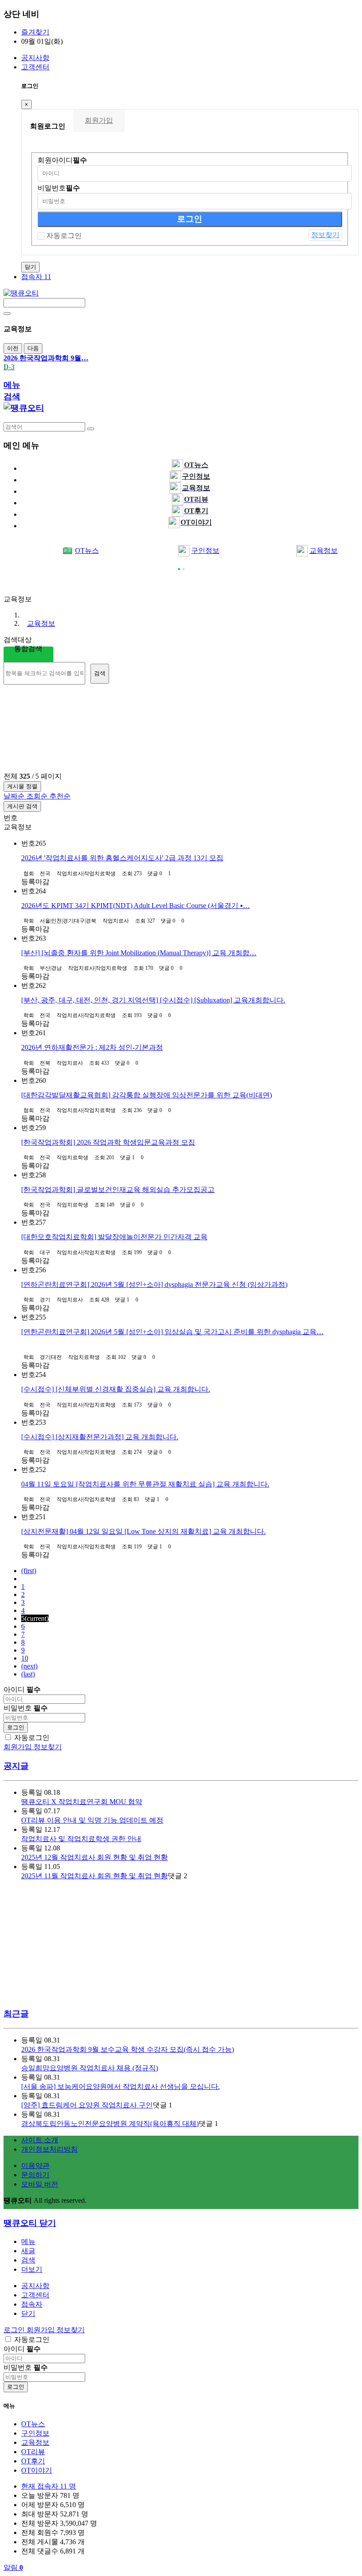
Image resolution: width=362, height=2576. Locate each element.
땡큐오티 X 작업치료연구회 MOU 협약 (82, 1802)
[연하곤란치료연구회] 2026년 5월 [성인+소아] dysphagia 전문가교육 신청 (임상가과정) (154, 1284)
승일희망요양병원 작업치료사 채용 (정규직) (90, 2068)
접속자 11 (36, 277)
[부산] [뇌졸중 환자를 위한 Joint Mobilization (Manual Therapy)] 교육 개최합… (139, 953)
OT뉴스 (87, 550)
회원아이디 (62, 160)
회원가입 (99, 120)
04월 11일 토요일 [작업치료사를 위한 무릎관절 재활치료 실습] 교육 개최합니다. (145, 1484)
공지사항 (35, 58)
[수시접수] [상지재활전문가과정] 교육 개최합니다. (100, 1437)
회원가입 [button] (41, 2330)
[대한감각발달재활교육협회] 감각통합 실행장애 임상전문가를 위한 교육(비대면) (147, 1095)
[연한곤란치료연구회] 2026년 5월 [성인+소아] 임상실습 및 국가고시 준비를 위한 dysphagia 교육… (172, 1332)
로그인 (16, 1727)
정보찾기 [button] (71, 2330)
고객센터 (35, 67)
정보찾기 (325, 235)
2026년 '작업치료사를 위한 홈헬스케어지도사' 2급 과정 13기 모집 (122, 858)
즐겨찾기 (35, 32)
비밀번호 (59, 188)
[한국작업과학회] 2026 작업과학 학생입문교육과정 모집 (108, 1142)
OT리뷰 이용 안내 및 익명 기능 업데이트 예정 (92, 1820)
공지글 (16, 1766)
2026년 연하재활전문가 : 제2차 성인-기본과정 (92, 1047)
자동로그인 (64, 236)
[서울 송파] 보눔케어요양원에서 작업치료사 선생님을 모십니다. (121, 2086)
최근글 (16, 2014)
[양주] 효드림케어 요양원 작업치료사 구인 (87, 2105)
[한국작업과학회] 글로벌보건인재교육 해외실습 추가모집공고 (118, 1190)
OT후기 (33, 2461)
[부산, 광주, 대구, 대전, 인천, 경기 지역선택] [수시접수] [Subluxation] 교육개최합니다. (153, 1000)
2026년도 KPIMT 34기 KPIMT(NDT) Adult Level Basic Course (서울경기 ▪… (136, 906)
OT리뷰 (33, 2452)
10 (25, 1658)
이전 (13, 348)
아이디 (22, 1689)
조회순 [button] (38, 796)
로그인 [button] (15, 2330)
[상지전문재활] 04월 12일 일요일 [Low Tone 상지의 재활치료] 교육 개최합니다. (143, 1531)
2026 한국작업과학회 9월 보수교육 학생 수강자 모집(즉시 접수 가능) (128, 2049)
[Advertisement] (74, 582)
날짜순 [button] (15, 796)
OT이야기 (37, 2470)
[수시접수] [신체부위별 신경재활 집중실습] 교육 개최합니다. (116, 1389)
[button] (32, 2269)
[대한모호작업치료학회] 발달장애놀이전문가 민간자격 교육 (114, 1237)
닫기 (30, 267)
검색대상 (18, 640)
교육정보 (41, 623)
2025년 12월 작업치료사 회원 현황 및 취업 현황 (94, 1857)
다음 (33, 348)
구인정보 (205, 550)
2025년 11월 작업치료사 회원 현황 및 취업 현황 (94, 1876)
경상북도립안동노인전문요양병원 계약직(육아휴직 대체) (110, 2124)
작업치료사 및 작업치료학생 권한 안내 (81, 1839)
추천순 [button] (60, 796)
